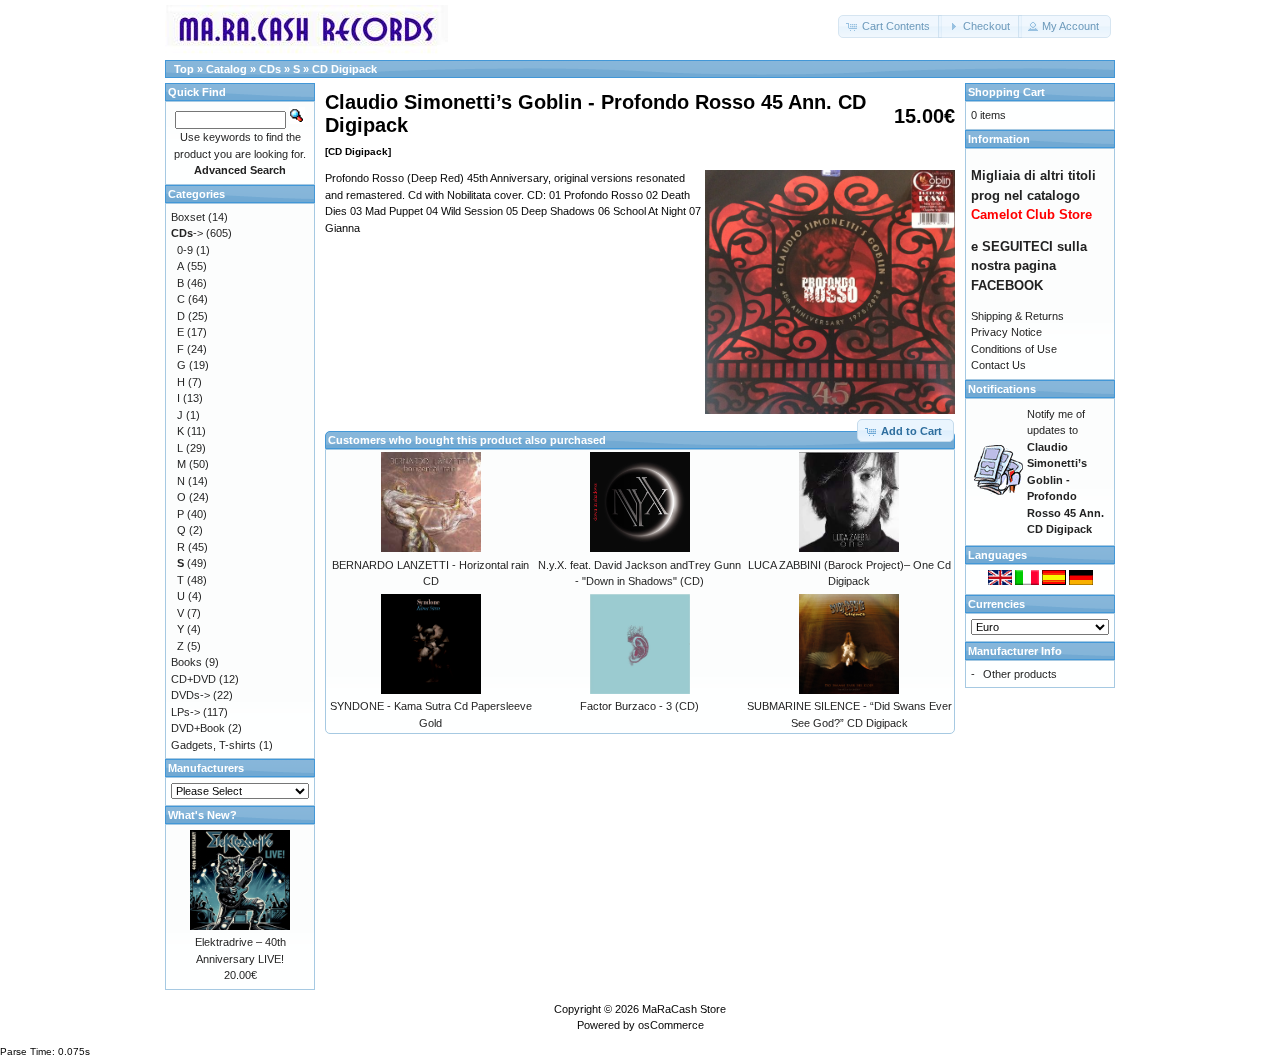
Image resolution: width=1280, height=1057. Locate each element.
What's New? (202, 815)
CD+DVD (193, 679)
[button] (890, 26)
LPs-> (185, 712)
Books (186, 662)
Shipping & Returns (1017, 316)
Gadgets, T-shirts (213, 745)
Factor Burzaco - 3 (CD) (639, 706)
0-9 (185, 250)
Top (184, 69)
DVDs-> (190, 695)
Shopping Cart (1006, 92)
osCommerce (671, 1025)
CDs (270, 69)
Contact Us (998, 365)
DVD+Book (198, 728)
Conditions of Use (1014, 349)
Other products (1020, 674)
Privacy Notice (1006, 332)
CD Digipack (344, 69)
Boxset (188, 217)
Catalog (226, 69)
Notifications (1002, 389)
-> (187, 233)
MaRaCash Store (684, 1009)
